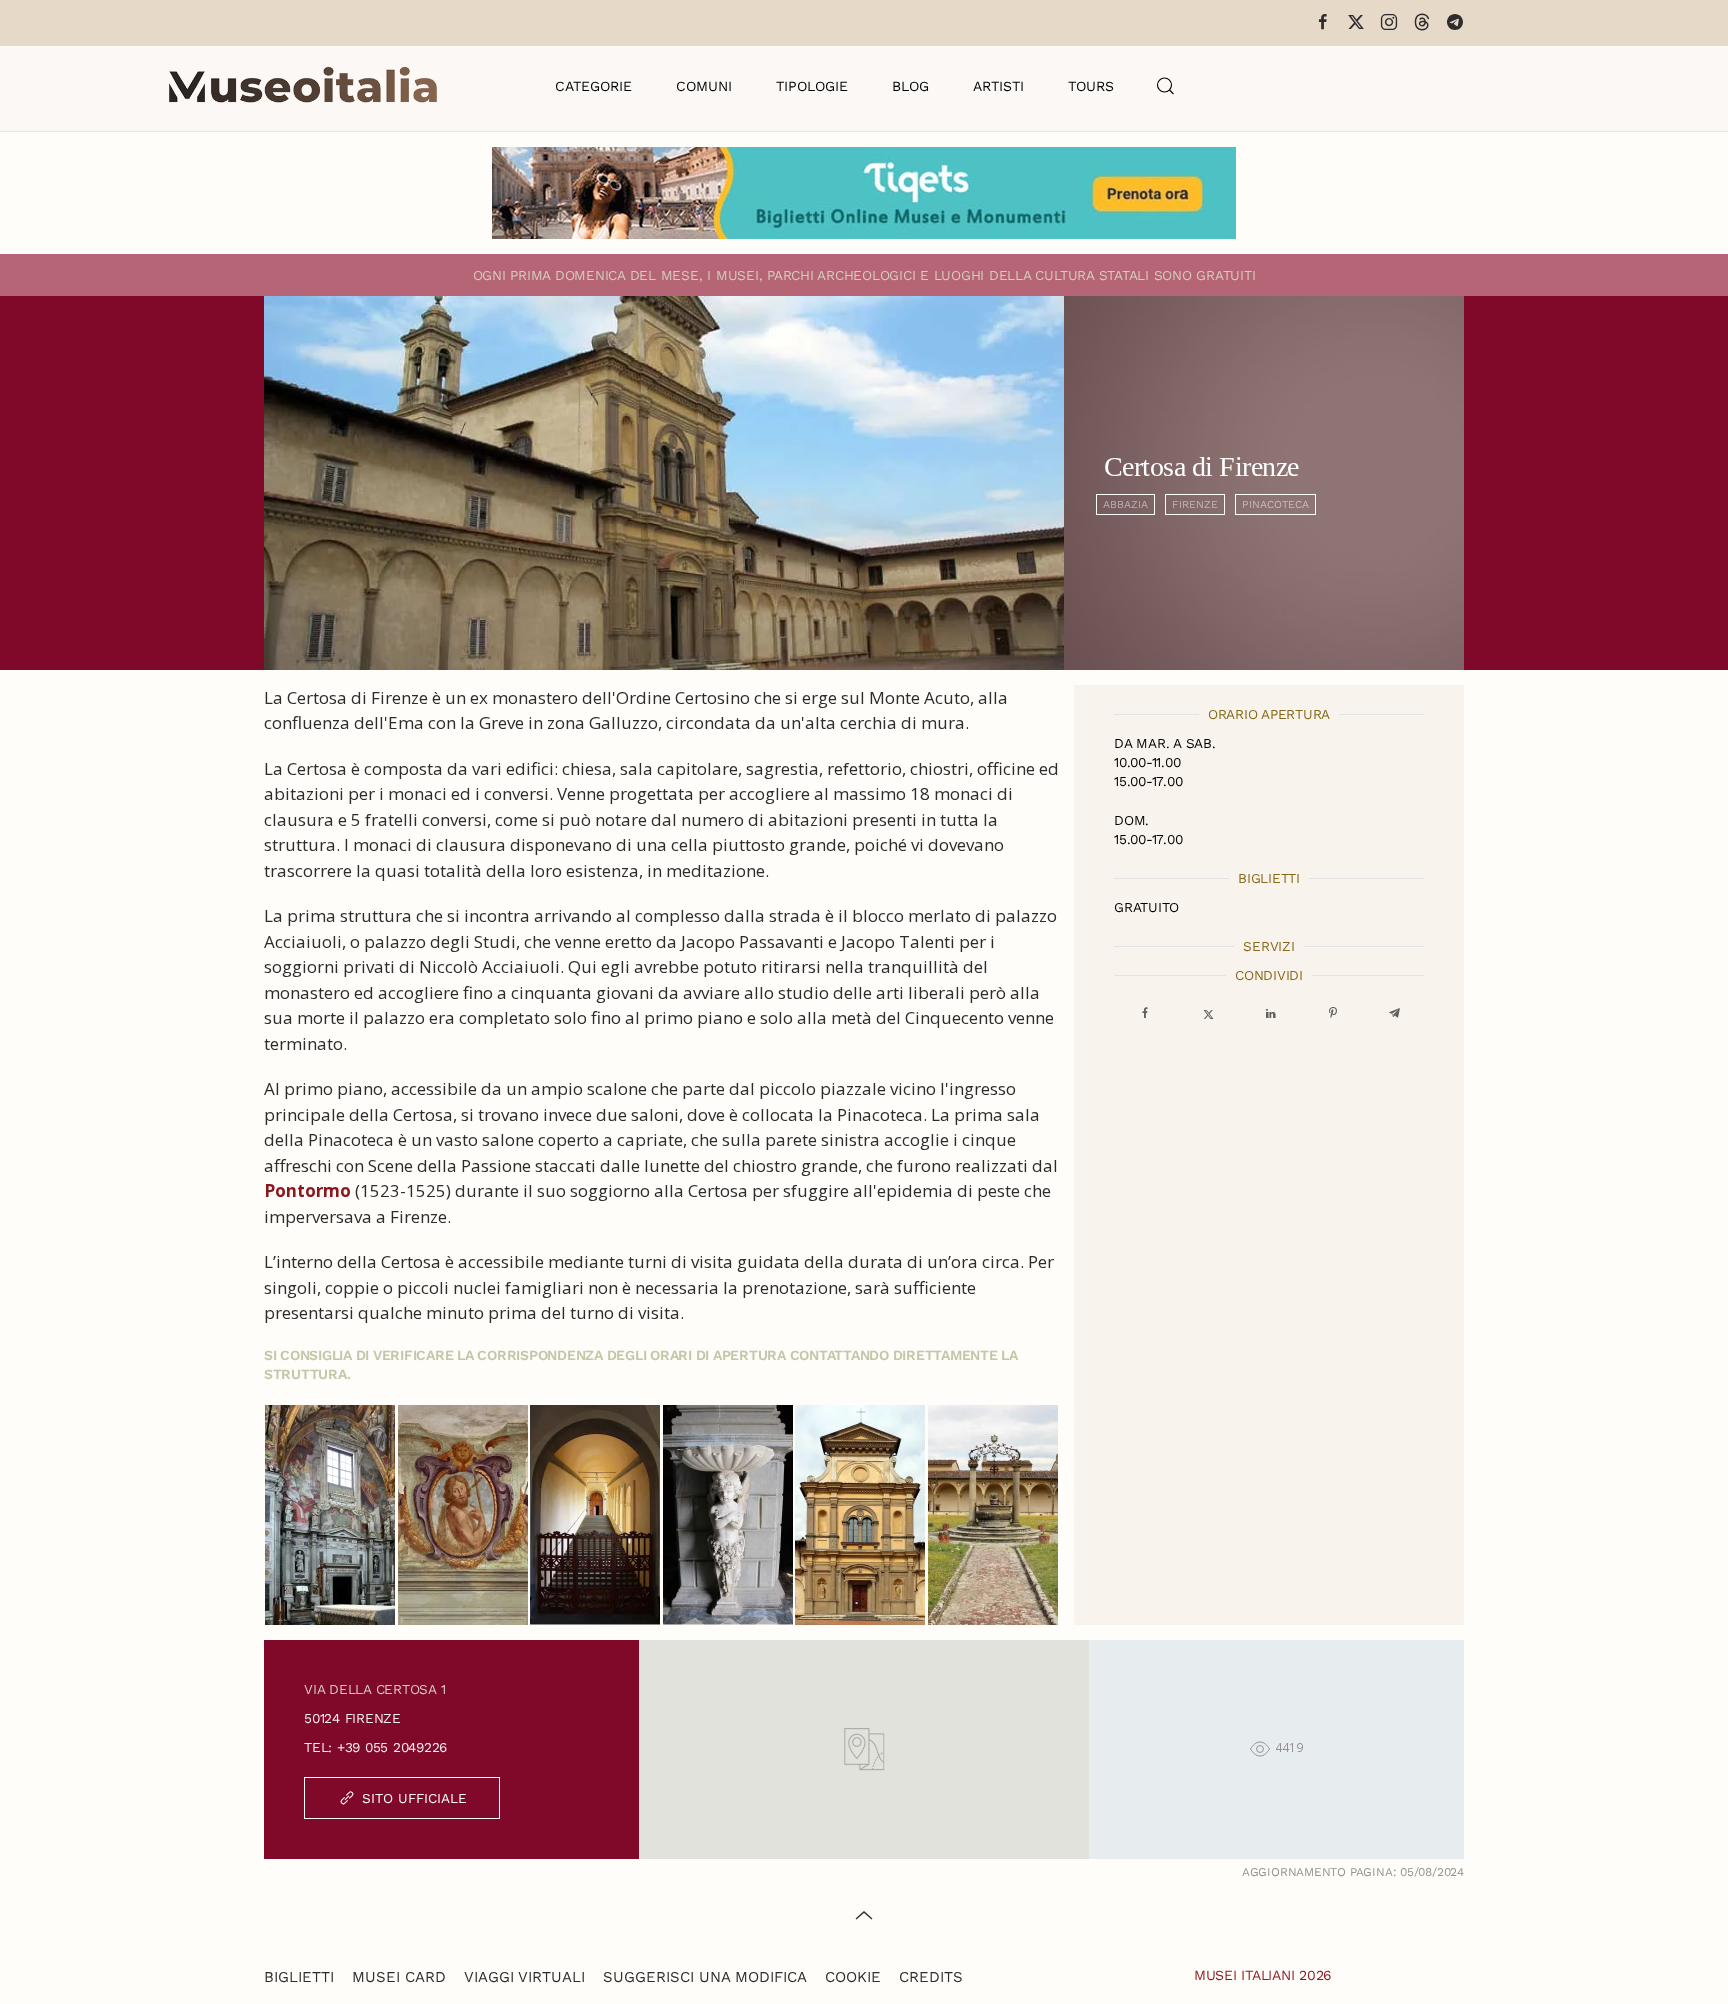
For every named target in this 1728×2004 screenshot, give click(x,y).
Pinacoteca (1275, 504)
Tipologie (812, 86)
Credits (931, 1977)
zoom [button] (330, 1515)
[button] (1166, 86)
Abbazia (1125, 504)
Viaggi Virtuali (524, 1977)
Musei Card (399, 1977)
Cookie (853, 1977)
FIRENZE (1195, 504)
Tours (1091, 86)
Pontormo (307, 1190)
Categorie (593, 86)
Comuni (704, 86)
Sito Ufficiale (414, 1798)
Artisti (998, 86)
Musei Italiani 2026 (1263, 1975)
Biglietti (299, 1977)
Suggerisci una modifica (705, 1977)
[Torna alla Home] (303, 86)
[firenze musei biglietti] (864, 193)
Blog (910, 86)
